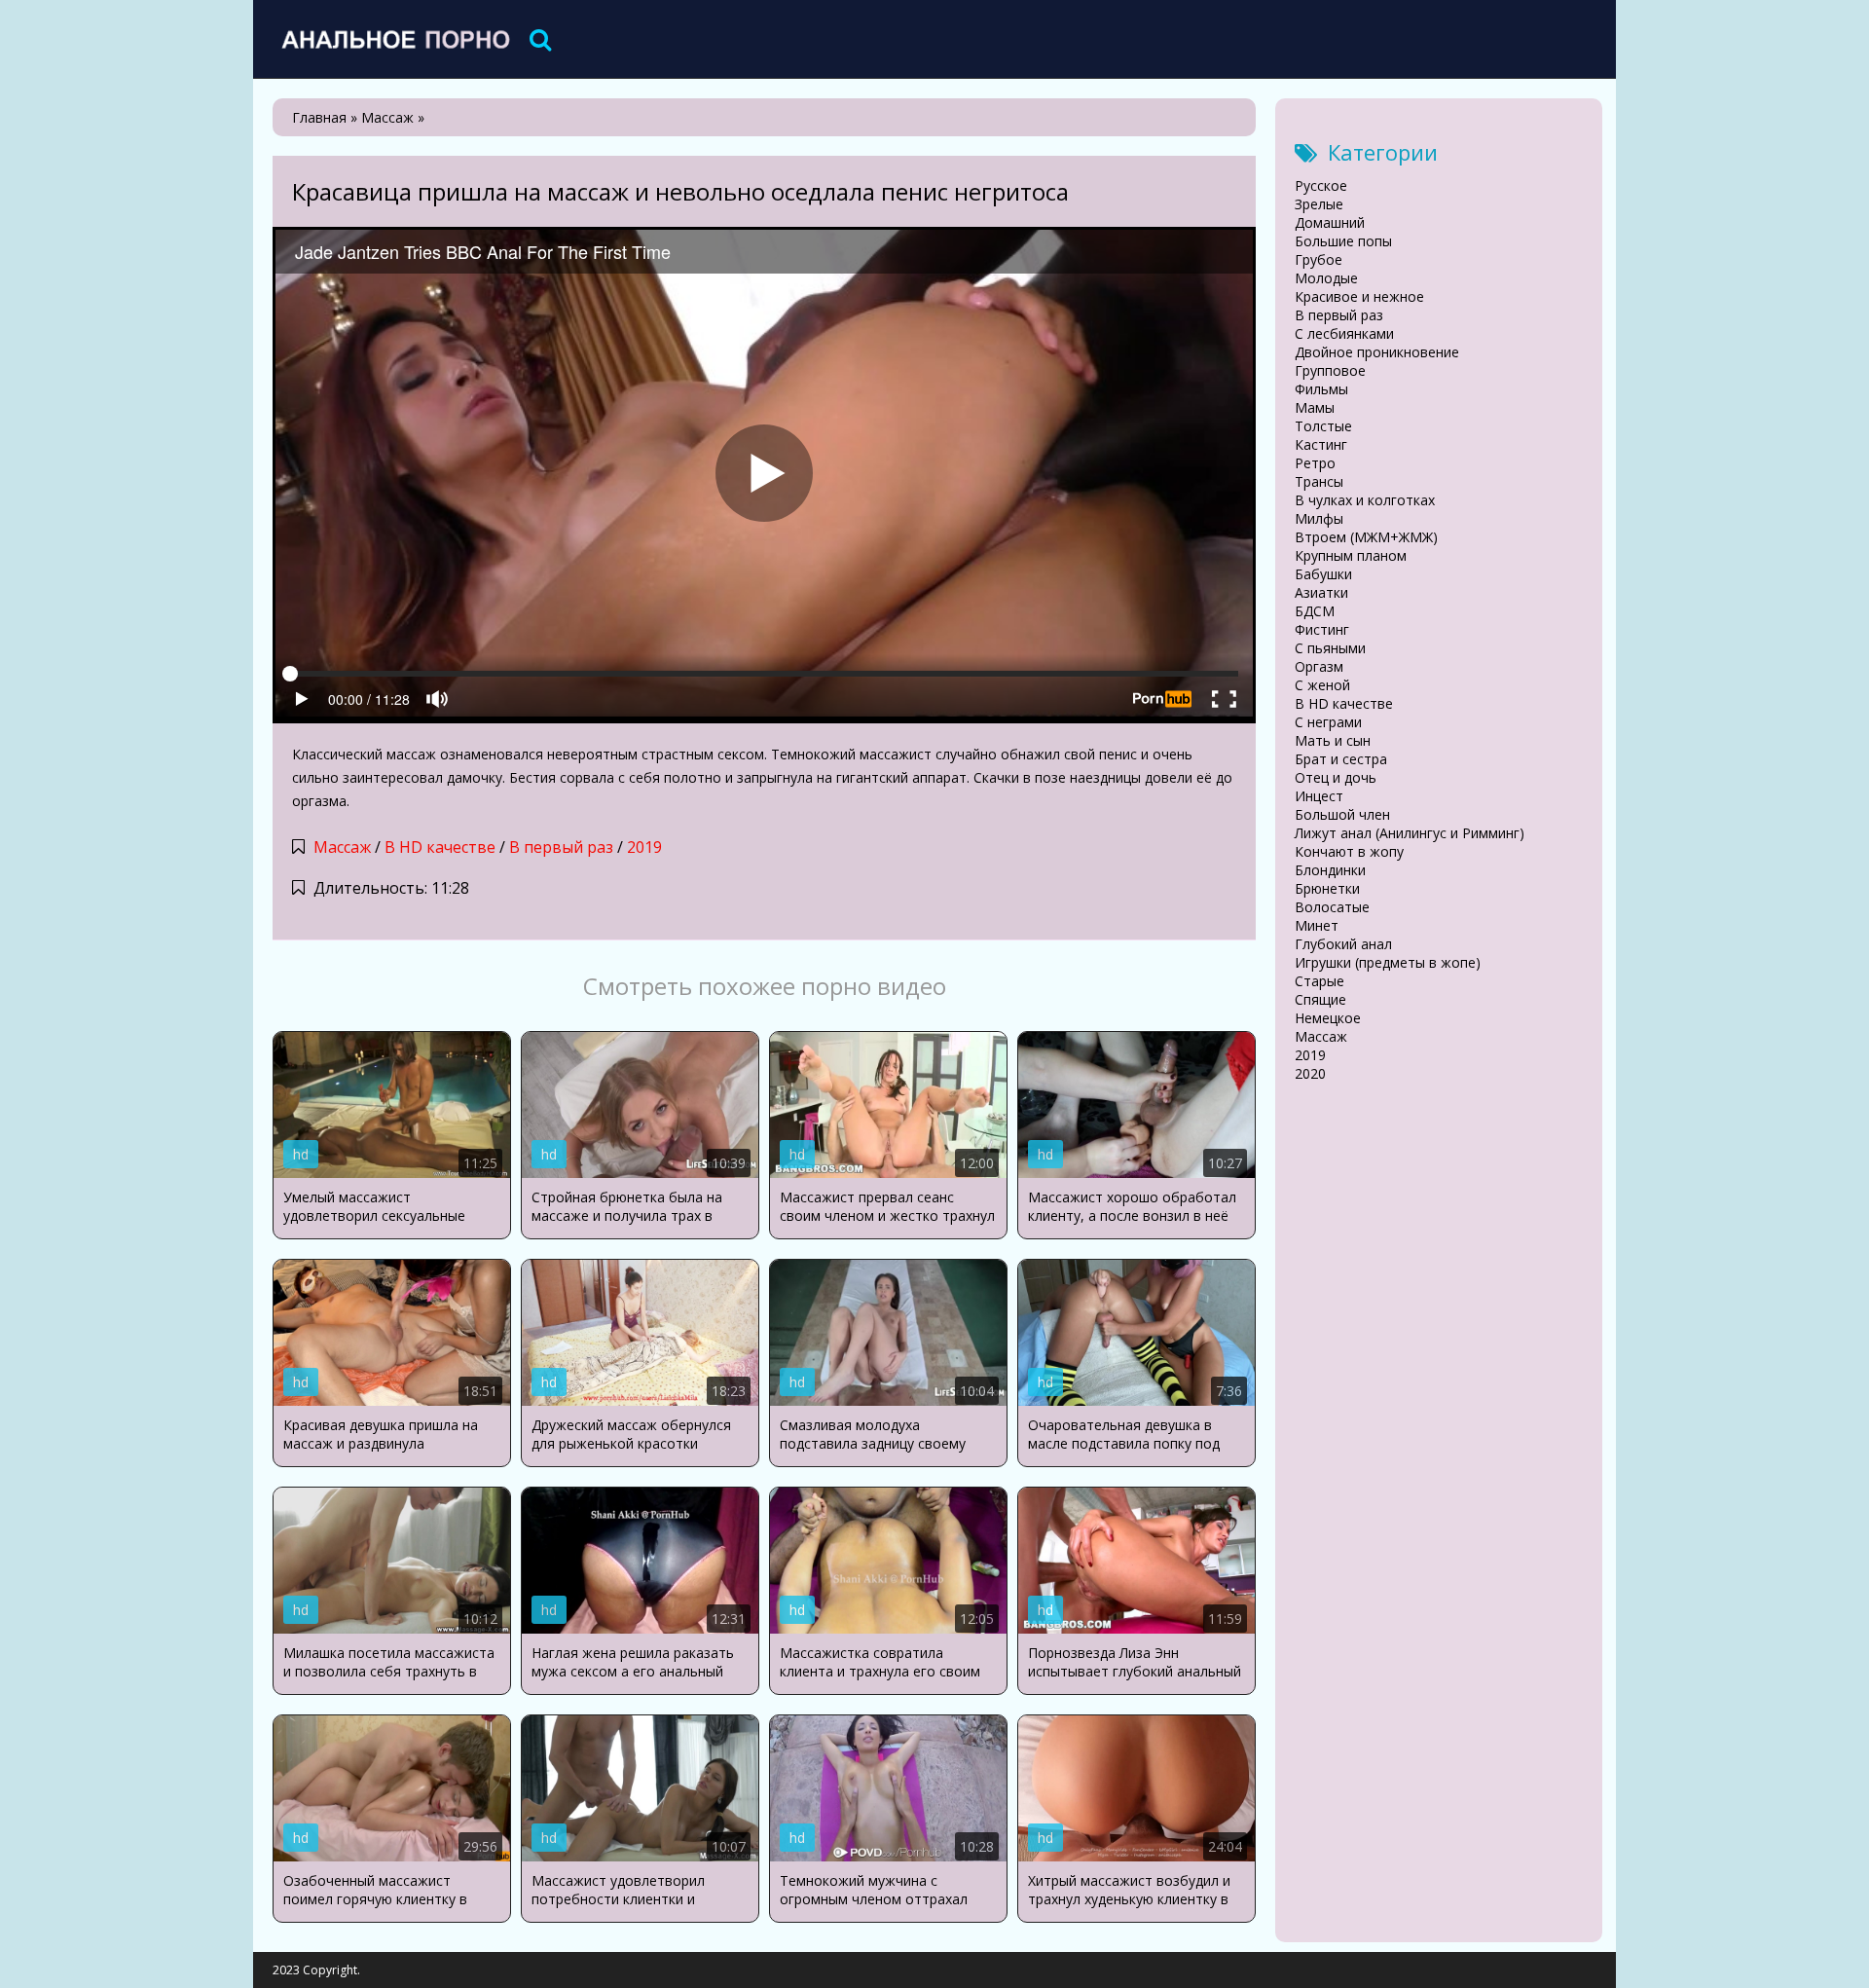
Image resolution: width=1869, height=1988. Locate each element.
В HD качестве (440, 847)
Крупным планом (1351, 555)
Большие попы (1343, 241)
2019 (644, 847)
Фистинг (1322, 629)
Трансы (1319, 481)
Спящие (1320, 999)
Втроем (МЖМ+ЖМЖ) (1366, 537)
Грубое (1319, 259)
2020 (1310, 1073)
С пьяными (1330, 648)
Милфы (1319, 518)
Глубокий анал (1343, 944)
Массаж (342, 847)
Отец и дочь (1336, 777)
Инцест (1319, 796)
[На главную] (394, 39)
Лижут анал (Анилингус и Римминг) (1410, 833)
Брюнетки (1327, 888)
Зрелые (1319, 204)
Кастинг (1321, 444)
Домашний (1330, 222)
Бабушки (1323, 574)
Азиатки (1321, 592)
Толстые (1323, 426)
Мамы (1315, 407)
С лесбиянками (1344, 333)
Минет (1317, 925)
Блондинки (1330, 870)
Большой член (1342, 814)
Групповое (1330, 370)
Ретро (1315, 463)
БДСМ (1315, 611)
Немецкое (1328, 1018)
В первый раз (561, 847)
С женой (1322, 685)
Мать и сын (1333, 740)
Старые (1319, 981)
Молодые (1326, 278)
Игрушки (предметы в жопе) (1388, 962)
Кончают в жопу (1349, 851)
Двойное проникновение (1377, 352)
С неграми (1328, 722)
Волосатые (1332, 907)
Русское (1321, 185)
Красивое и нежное (1359, 296)
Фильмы (1321, 389)
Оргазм (1319, 666)
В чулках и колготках (1365, 500)
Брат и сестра (1341, 759)
